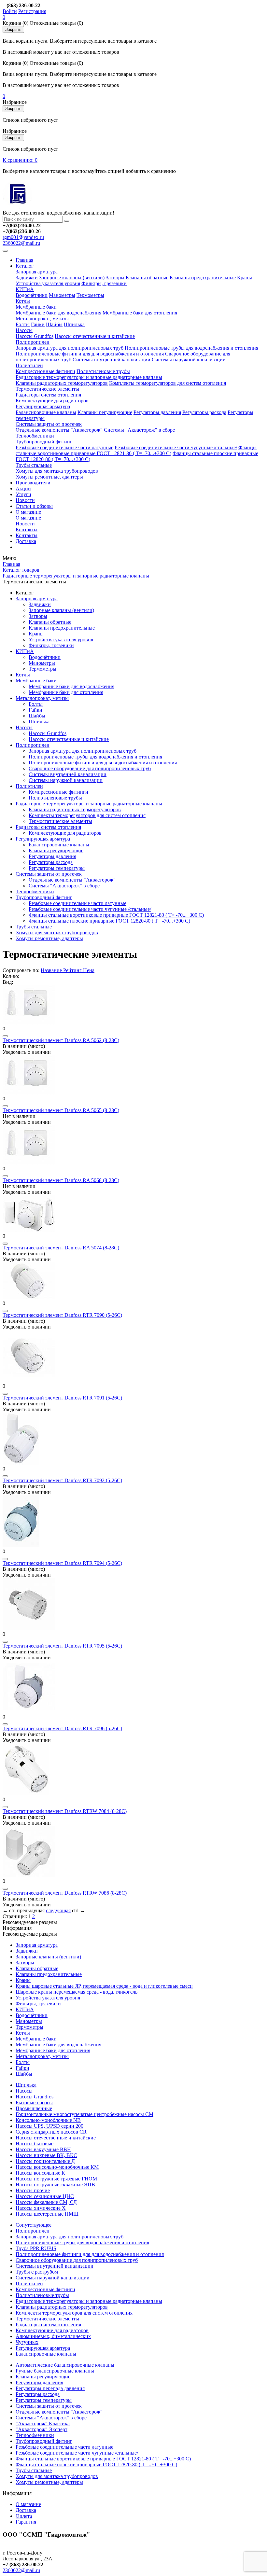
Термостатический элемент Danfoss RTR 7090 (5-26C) (62, 1315)
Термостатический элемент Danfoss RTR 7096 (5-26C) (62, 1728)
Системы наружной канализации (189, 360)
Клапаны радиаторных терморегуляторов (62, 383)
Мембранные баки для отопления (140, 313)
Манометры (62, 295)
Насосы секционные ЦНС (45, 2196)
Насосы (24, 330)
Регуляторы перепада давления (50, 2388)
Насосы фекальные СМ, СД (46, 2202)
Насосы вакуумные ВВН (43, 2149)
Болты (23, 324)
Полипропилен (33, 342)
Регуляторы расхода (204, 412)
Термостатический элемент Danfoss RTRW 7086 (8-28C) (65, 1893)
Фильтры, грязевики (104, 283)
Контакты (27, 529)
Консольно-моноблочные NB (48, 2120)
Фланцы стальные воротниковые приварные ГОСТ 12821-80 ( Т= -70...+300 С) (136, 450)
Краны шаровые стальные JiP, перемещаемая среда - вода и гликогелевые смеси (104, 1986)
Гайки (38, 324)
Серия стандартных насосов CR (51, 2132)
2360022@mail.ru (21, 243)
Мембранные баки (36, 307)
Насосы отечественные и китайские (95, 336)
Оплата (24, 2516)
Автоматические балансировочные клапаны (65, 2365)
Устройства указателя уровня (48, 283)
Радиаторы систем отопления (48, 395)
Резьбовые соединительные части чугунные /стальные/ (176, 447)
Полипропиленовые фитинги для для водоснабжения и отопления (90, 354)
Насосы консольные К (40, 2173)
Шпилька (74, 324)
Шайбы (54, 324)
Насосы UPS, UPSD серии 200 (49, 2126)
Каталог (25, 266)
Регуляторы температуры (57, 868)
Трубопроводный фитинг (44, 442)
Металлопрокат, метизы (42, 319)
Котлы (23, 301)
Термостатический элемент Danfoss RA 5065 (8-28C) (61, 1110)
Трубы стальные (34, 465)
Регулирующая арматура (43, 406)
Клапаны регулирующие (105, 412)
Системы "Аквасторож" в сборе (139, 430)
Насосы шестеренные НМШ (47, 2214)
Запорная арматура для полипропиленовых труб (70, 348)
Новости (25, 500)
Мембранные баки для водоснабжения (58, 313)
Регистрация (32, 11)
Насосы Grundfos (35, 336)
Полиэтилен (29, 365)
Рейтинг (73, 970)
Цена (89, 970)
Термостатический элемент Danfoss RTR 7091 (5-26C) (62, 1398)
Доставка (26, 541)
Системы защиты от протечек (49, 424)
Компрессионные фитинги (45, 371)
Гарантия (26, 2522)
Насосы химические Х (41, 2208)
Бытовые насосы (34, 2103)
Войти (10, 11)
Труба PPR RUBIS (36, 2248)
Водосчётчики (32, 295)
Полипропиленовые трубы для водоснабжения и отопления (191, 348)
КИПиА (25, 289)
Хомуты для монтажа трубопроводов (57, 471)
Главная (24, 260)
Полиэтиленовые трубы (103, 371)
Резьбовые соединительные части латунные (64, 447)
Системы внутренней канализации (112, 360)
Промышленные (34, 2108)
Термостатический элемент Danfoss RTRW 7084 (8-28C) (65, 1811)
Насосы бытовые (35, 2144)
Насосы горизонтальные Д (45, 2161)
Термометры (90, 295)
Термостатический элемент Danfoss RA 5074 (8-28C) (61, 1248)
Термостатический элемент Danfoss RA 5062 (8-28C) (61, 1040)
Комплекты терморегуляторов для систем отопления (168, 383)
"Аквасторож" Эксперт (42, 2429)
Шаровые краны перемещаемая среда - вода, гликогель (77, 1992)
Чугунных (27, 2342)
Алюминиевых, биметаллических (53, 2336)
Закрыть (13, 29)
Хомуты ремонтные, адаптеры (49, 477)
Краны (245, 278)
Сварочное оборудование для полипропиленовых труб (90, 768)
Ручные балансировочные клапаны (55, 2371)
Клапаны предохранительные (203, 278)
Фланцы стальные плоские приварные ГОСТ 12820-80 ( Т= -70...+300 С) (109, 921)
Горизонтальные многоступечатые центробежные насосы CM (84, 2114)
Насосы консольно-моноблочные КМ (57, 2167)
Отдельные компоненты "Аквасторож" (59, 430)
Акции (23, 488)
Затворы (115, 278)
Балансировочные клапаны (46, 412)
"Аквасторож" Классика (43, 2423)
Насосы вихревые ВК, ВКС (46, 2155)
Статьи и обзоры (34, 506)
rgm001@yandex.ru (23, 237)
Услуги (23, 494)
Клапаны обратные (147, 278)
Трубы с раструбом (37, 2272)
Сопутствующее (34, 2225)
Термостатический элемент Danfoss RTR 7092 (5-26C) (62, 1480)
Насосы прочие (33, 2190)
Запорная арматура (37, 272)
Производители (33, 483)
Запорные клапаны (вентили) (72, 278)
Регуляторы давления (157, 412)
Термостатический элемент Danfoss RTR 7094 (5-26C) (62, 1563)
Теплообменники (35, 436)
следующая (58, 1910)
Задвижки (27, 278)
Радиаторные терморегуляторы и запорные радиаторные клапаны (89, 377)
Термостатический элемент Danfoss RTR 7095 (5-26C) (62, 1646)
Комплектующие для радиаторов (52, 401)
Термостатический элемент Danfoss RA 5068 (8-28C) (61, 1180)
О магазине (28, 512)
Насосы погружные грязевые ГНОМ (56, 2179)
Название (51, 970)
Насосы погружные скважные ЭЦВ (55, 2185)
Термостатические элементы (47, 389)
